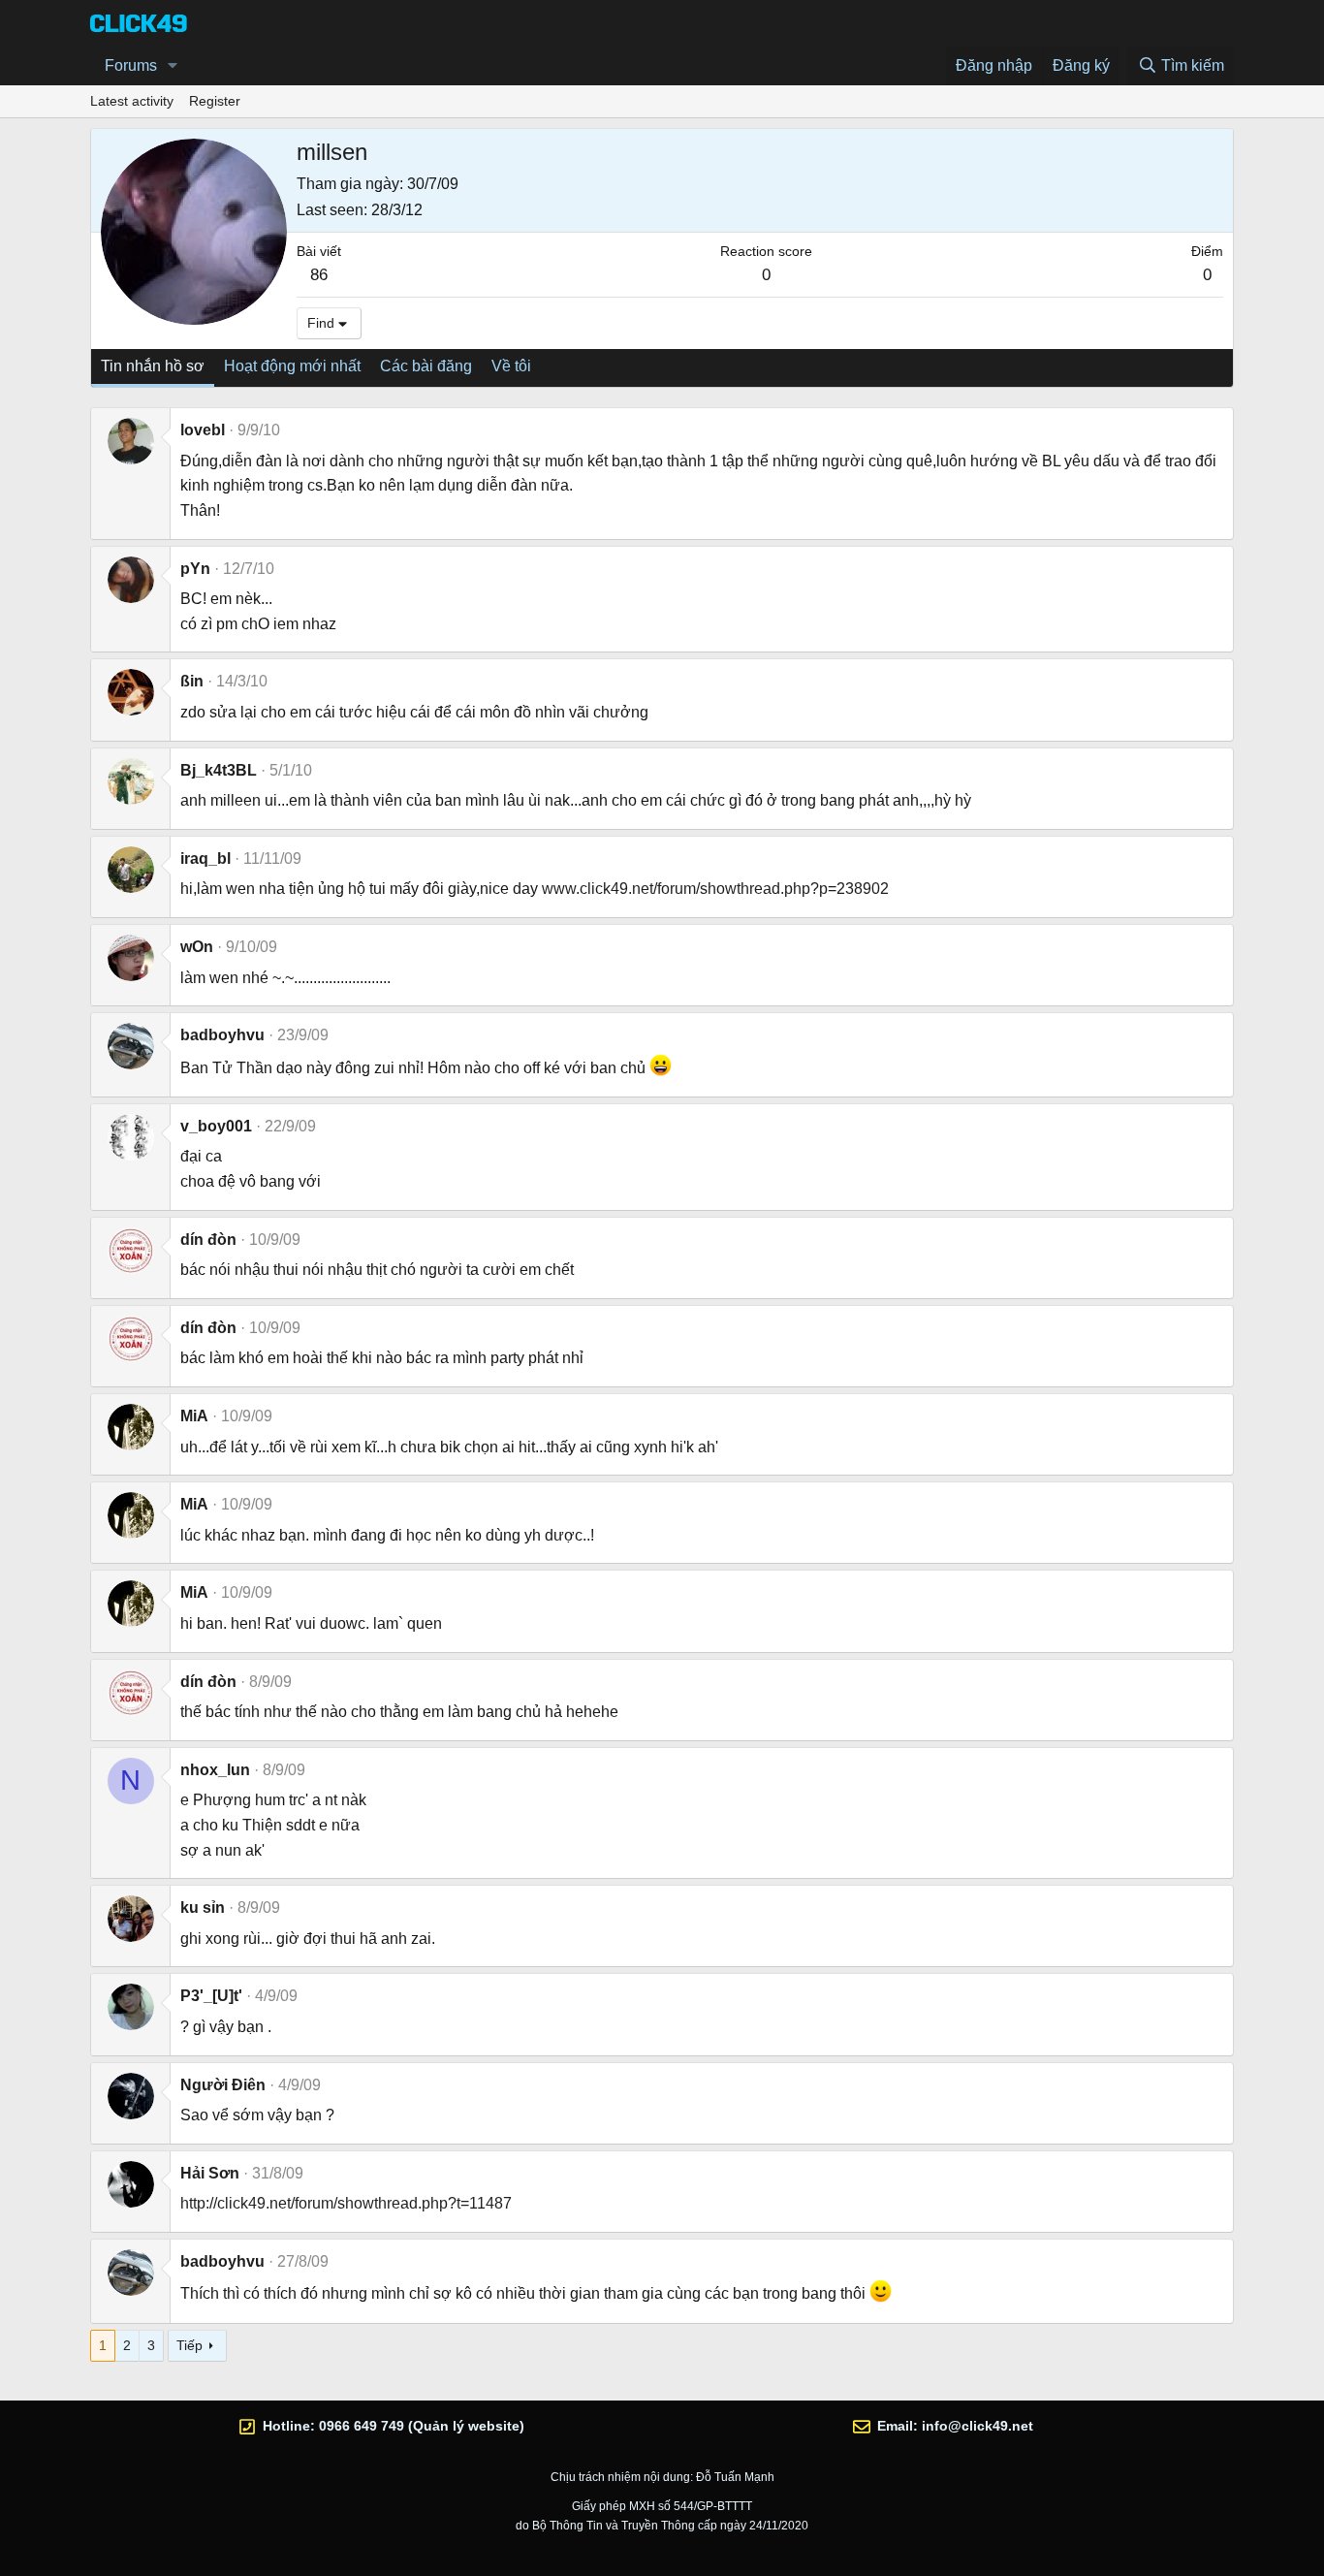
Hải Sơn (210, 2173)
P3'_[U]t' (211, 1996)
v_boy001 (216, 1126)
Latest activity (132, 101)
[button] (173, 66)
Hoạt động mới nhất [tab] (292, 366)
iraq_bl (205, 859)
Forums (131, 65)
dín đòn (208, 1240)
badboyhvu (222, 1035)
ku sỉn (203, 1908)
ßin (192, 681)
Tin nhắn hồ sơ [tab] (153, 366)
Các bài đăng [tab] (426, 366)
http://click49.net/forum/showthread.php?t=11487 (346, 2203)
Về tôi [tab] (511, 366)
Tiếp (189, 2345)
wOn (197, 947)
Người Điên (223, 2085)
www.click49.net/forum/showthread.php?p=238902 (715, 889)
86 (319, 275)
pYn (195, 569)
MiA (194, 1416)
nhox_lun (215, 1770)
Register (215, 101)
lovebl (203, 430)
